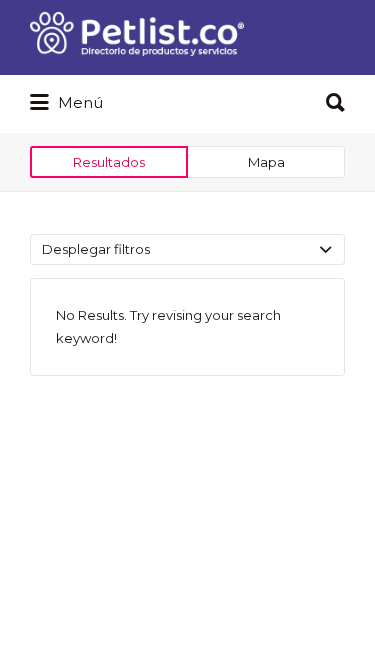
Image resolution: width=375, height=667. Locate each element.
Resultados (109, 162)
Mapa (266, 162)
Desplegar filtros (96, 249)
